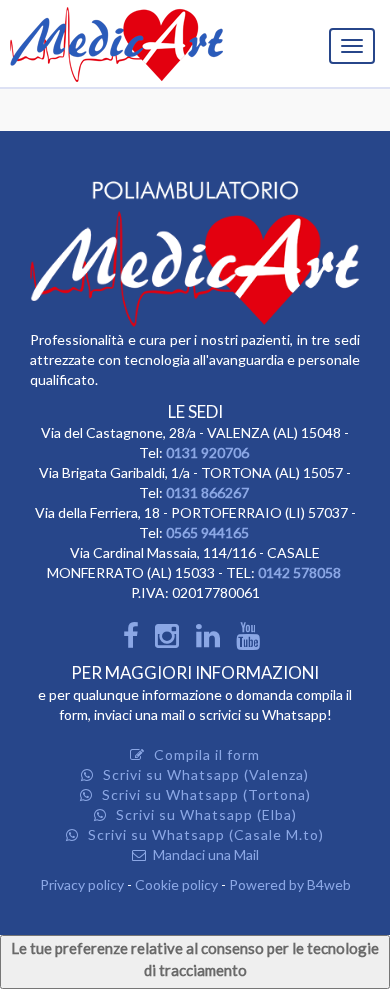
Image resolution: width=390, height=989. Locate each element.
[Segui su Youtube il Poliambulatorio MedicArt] (252, 640)
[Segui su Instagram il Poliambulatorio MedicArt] (171, 640)
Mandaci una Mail (204, 854)
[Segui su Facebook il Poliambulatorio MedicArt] (134, 640)
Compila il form (205, 754)
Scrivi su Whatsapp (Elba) (204, 814)
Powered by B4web (290, 884)
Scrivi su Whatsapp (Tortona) (204, 794)
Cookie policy (176, 884)
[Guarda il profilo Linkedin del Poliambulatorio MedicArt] (212, 640)
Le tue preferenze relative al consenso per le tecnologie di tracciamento (195, 958)
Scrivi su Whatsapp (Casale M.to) (204, 834)
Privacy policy (82, 884)
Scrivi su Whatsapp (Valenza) (204, 774)
